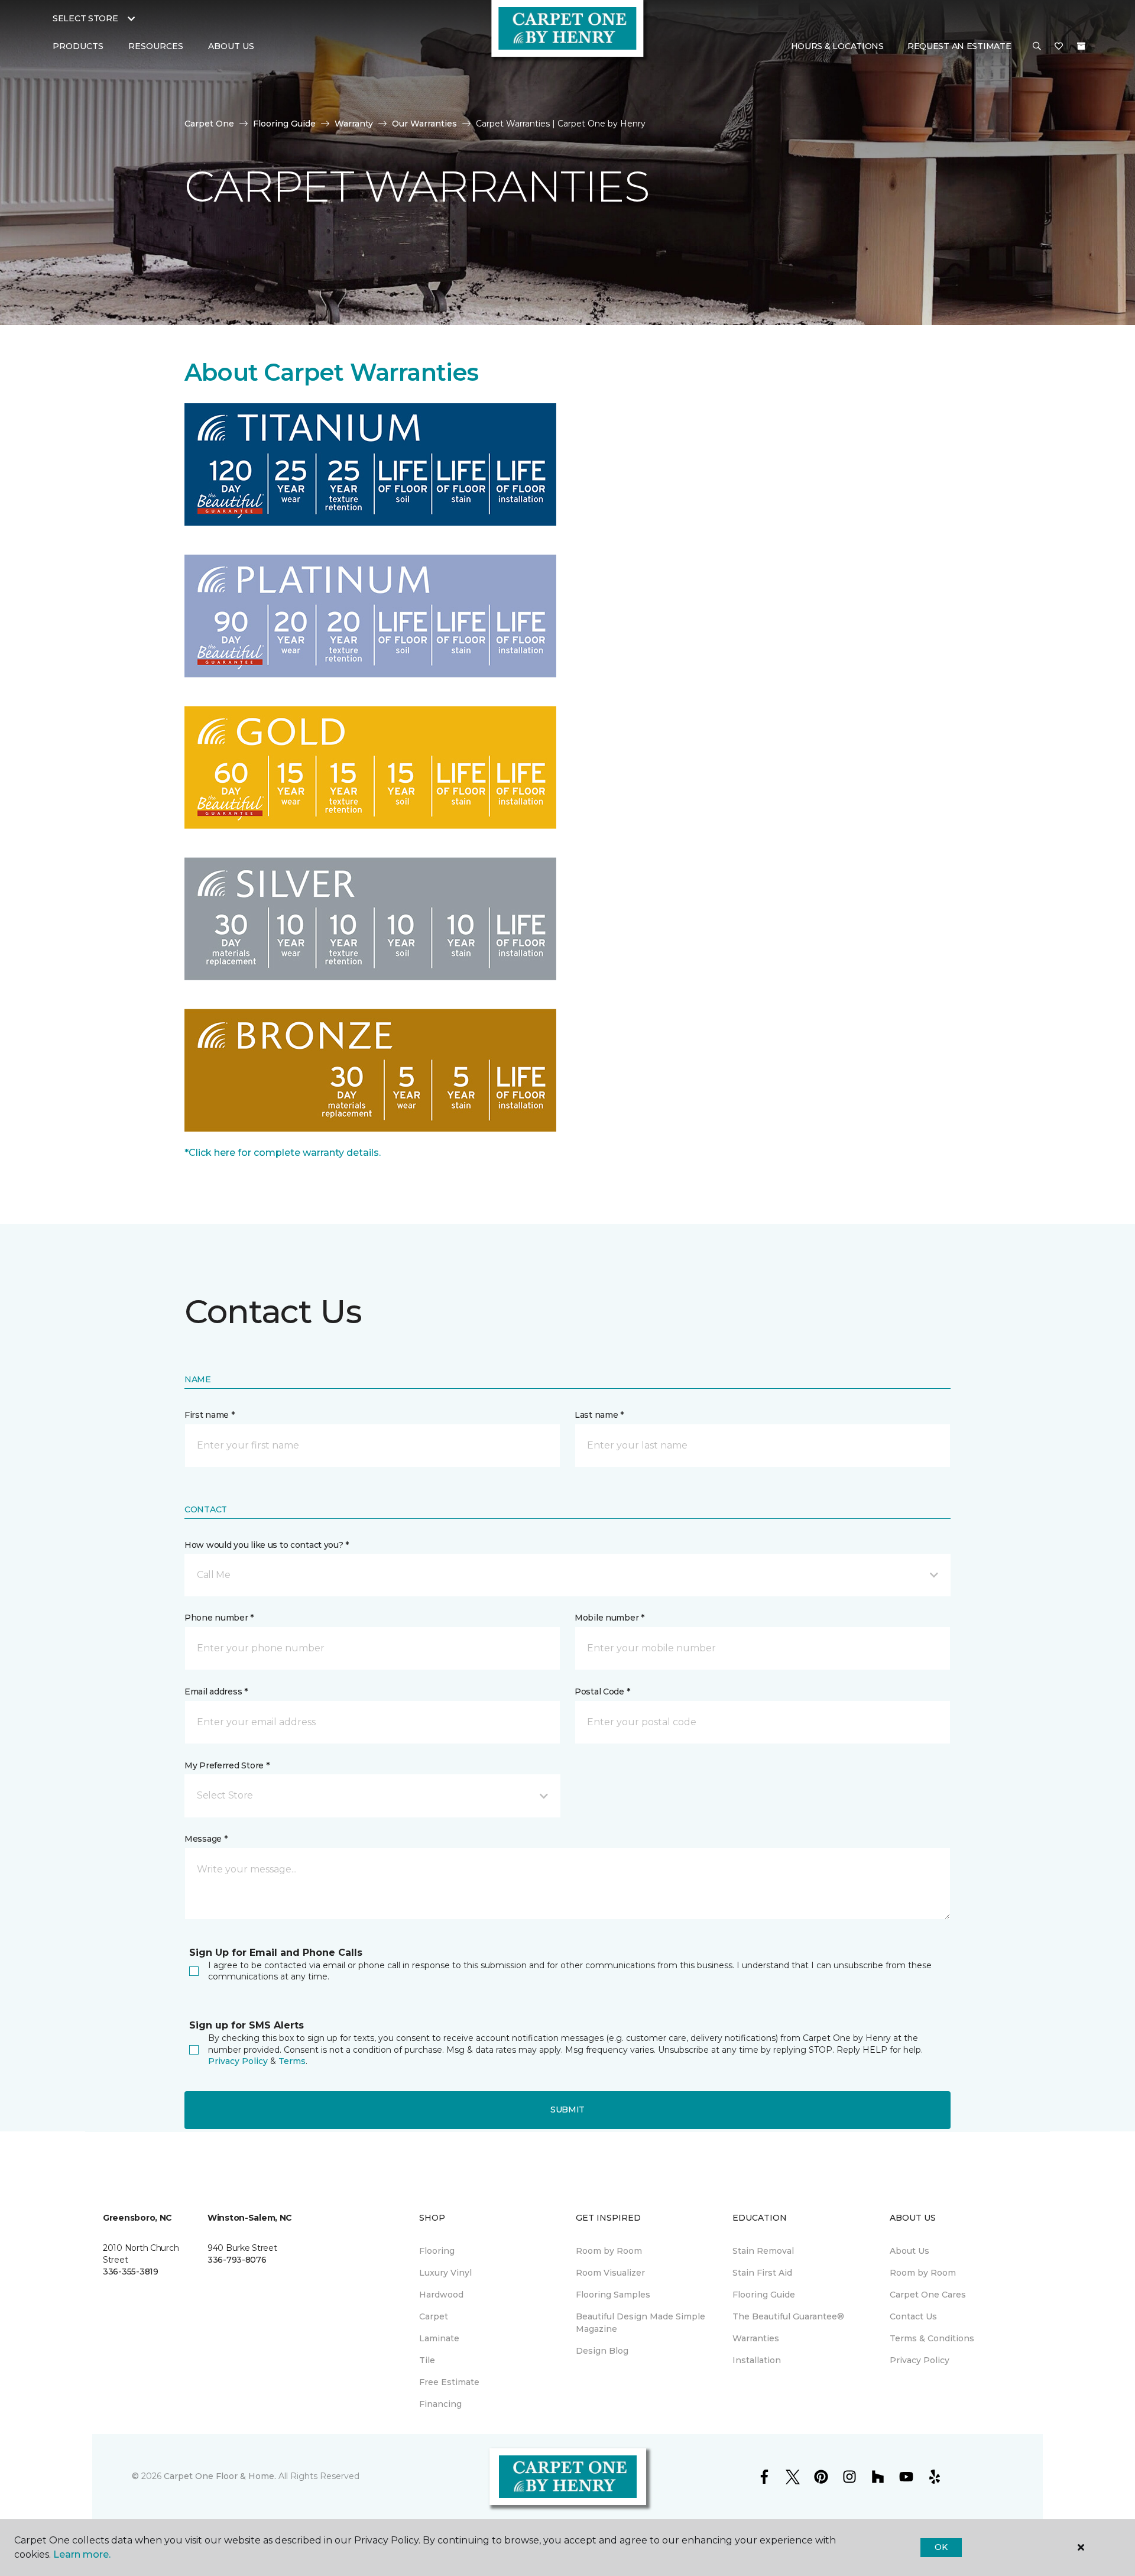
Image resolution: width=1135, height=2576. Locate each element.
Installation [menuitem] (757, 2360)
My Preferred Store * (227, 1765)
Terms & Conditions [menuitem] (932, 2338)
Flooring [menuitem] (437, 2251)
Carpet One (209, 124)
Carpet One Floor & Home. (220, 2476)
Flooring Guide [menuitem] (764, 2295)
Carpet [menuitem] (434, 2316)
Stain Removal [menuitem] (763, 2251)
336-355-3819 (131, 2272)
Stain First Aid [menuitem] (762, 2273)
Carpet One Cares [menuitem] (928, 2295)
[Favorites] (1059, 47)
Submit (567, 2110)
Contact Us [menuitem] (913, 2316)
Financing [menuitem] (440, 2404)
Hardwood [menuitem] (441, 2295)
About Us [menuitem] (909, 2251)
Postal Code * (602, 1692)
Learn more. (82, 2554)
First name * (210, 1415)
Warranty (354, 124)
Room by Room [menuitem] (609, 2251)
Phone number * (219, 1618)
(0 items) (1081, 46)
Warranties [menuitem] (756, 2338)
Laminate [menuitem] (439, 2338)
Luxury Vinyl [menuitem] (445, 2273)
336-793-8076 (237, 2260)
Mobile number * (609, 1618)
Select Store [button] (85, 18)
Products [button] (78, 46)
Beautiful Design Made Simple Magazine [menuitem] (641, 2323)
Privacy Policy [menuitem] (920, 2360)
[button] (1037, 47)
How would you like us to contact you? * (267, 1545)
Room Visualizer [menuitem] (610, 2273)
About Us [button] (231, 46)
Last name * (599, 1415)
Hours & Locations (837, 46)
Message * (206, 1839)
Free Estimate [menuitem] (449, 2382)
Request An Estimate (959, 46)
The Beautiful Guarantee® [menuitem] (788, 2316)
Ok (941, 2547)
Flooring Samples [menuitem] (613, 2295)
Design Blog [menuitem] (602, 2351)
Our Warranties (424, 124)
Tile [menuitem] (427, 2360)
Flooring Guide (284, 124)
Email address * (216, 1692)
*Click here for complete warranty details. (283, 1153)
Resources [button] (156, 46)
